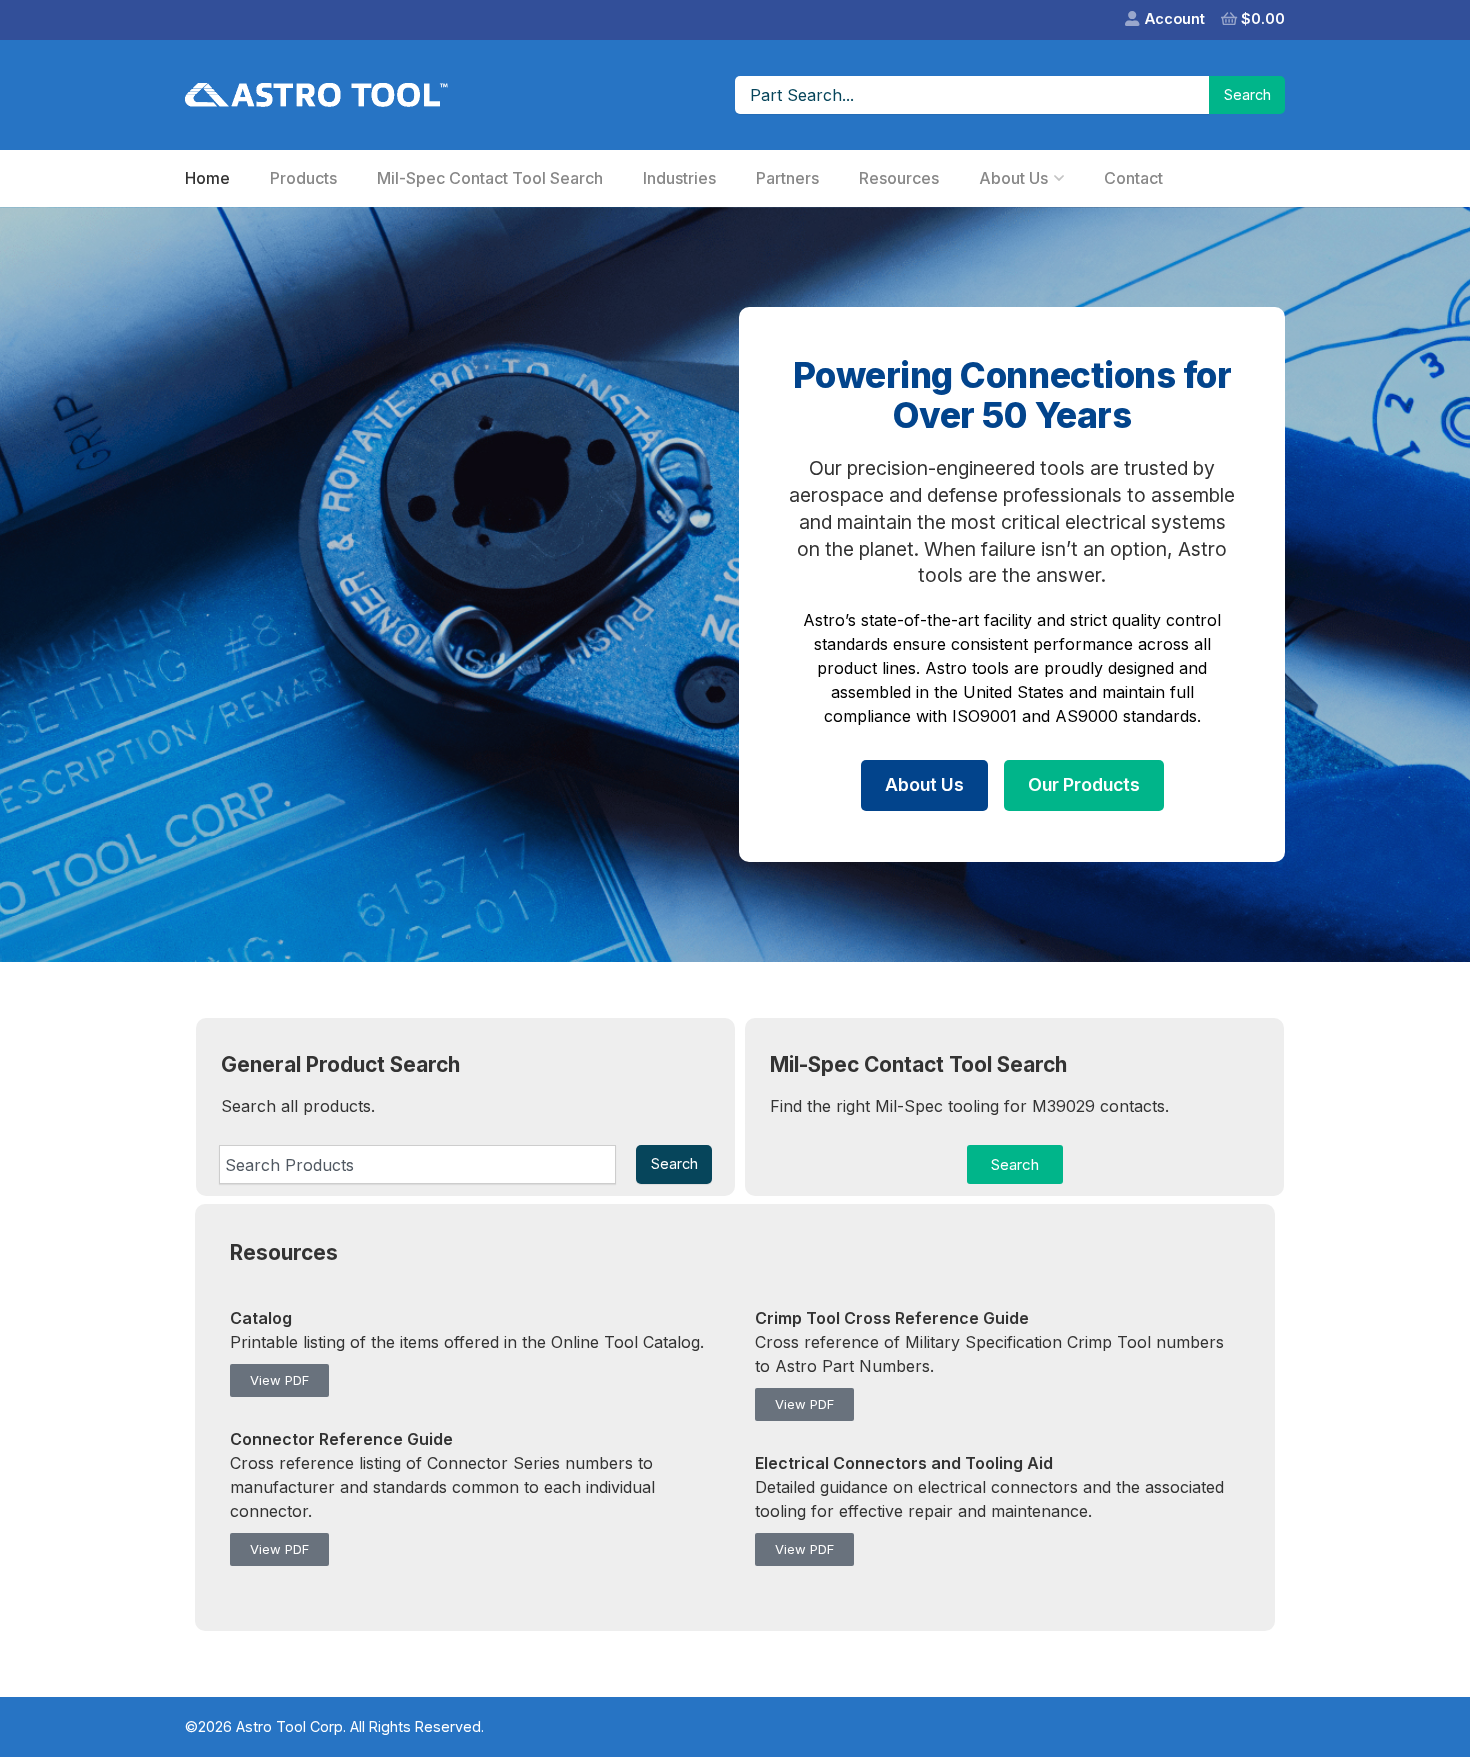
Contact (1133, 178)
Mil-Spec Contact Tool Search (490, 178)
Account (1175, 18)
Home (207, 178)
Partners (787, 178)
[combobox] (417, 1164)
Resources (899, 178)
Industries (679, 178)
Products (303, 178)
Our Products (1084, 784)
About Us (1013, 178)
